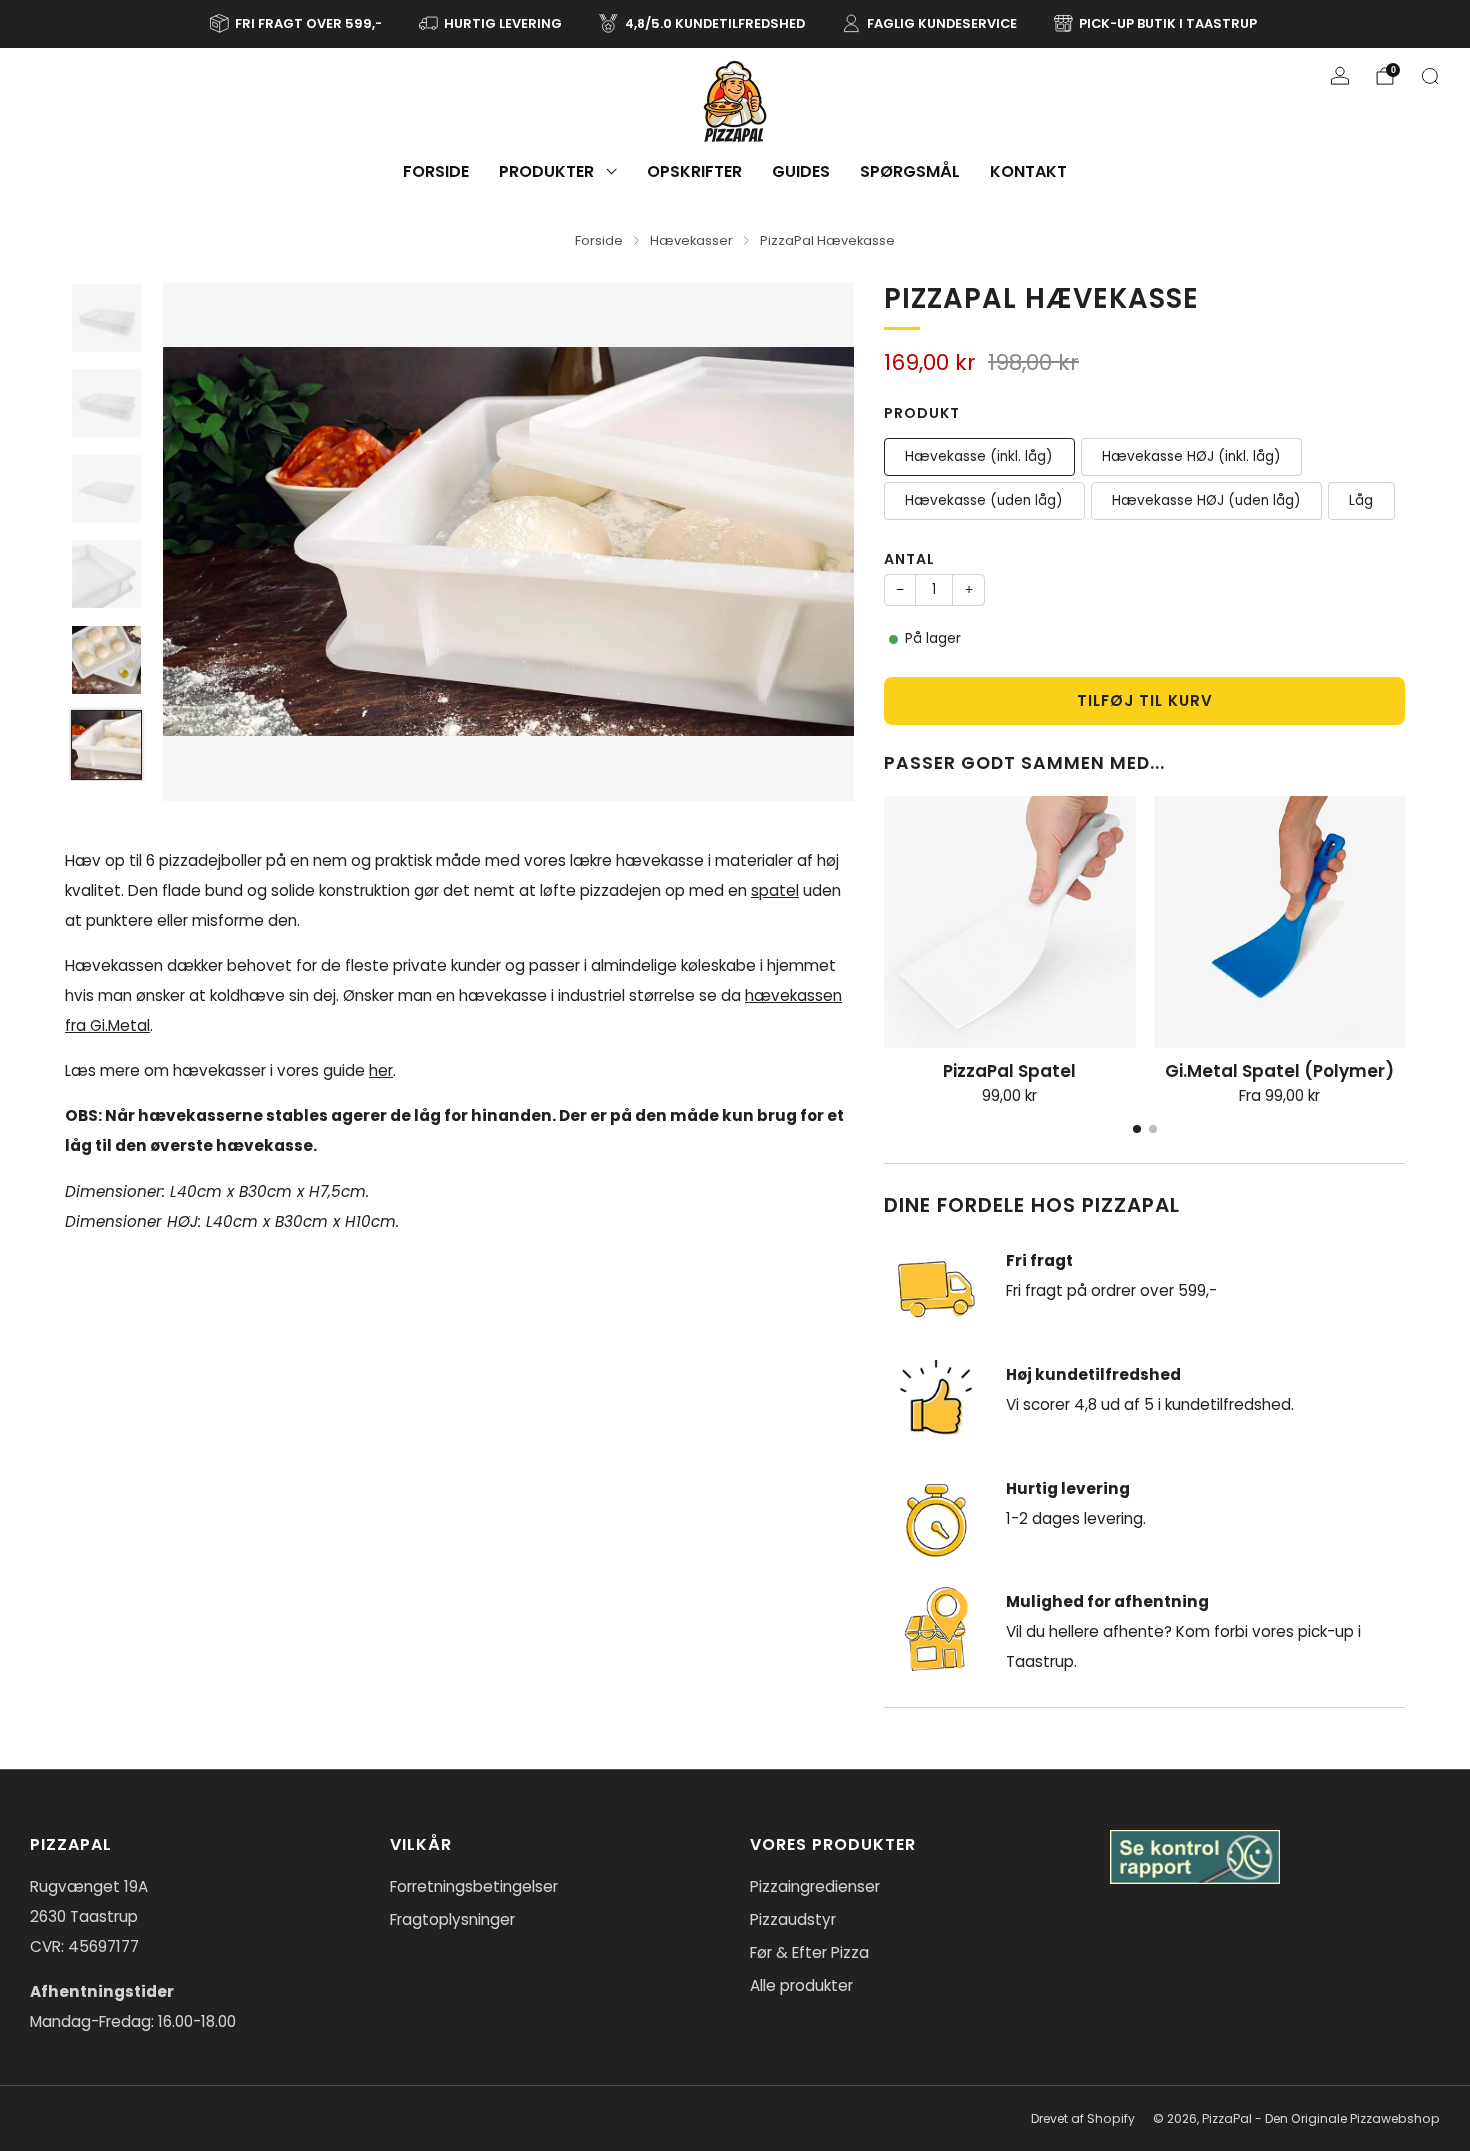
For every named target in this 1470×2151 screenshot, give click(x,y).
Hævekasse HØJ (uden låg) (1206, 500)
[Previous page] (884, 923)
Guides (801, 171)
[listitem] (297, 24)
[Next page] (1405, 923)
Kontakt (1028, 171)
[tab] (1137, 1129)
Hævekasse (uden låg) (984, 500)
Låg (1361, 500)
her (381, 1070)
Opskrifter (694, 171)
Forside (436, 171)
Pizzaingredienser (815, 1886)
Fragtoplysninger (452, 1919)
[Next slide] (815, 542)
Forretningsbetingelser (474, 1886)
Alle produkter (801, 1985)
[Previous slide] (202, 542)
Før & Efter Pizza (809, 1952)
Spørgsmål (910, 171)
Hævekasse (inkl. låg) (979, 456)
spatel (775, 890)
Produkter (546, 171)
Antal (909, 559)
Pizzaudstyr (793, 1919)
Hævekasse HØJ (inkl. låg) (1191, 456)
